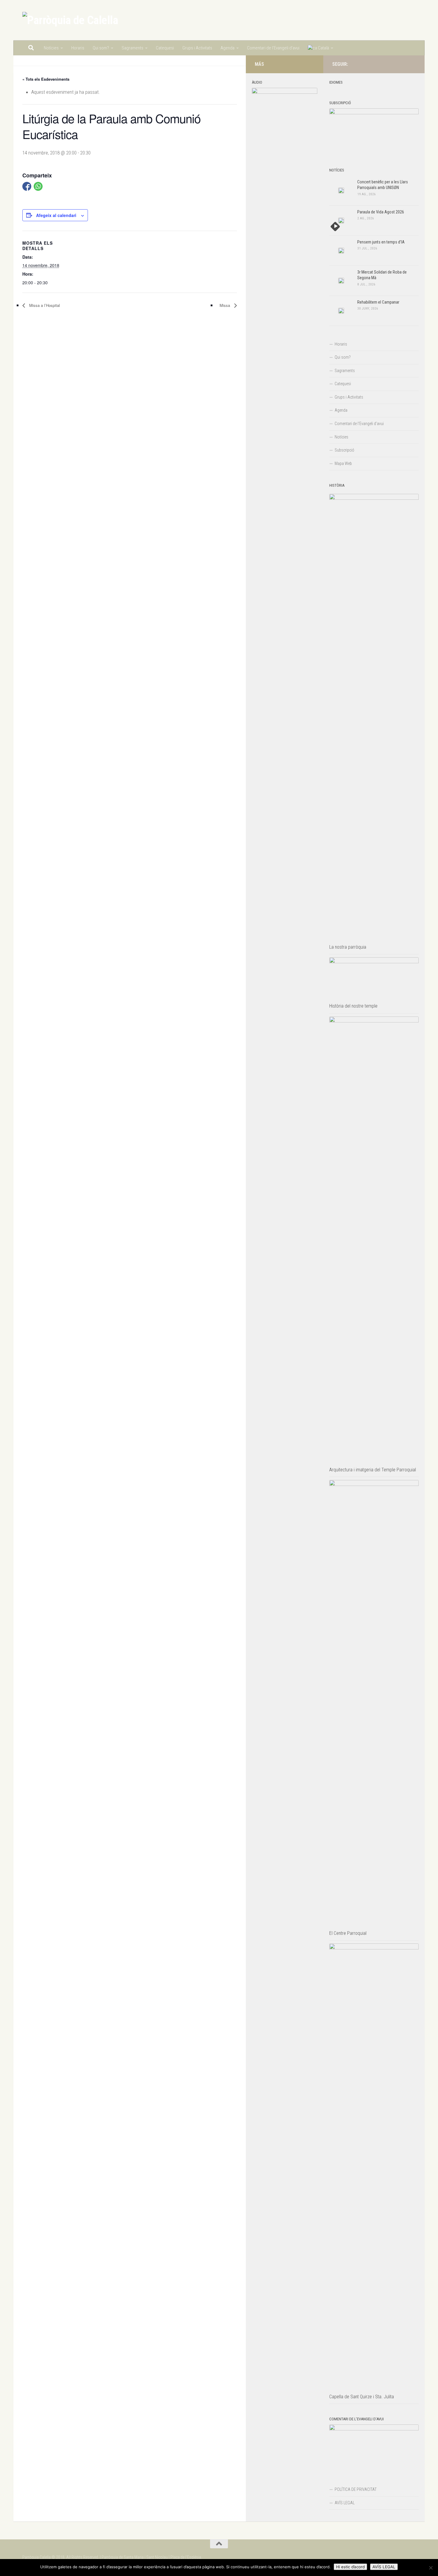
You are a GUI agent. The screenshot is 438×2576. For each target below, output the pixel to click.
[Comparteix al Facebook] (27, 186)
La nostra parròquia (348, 947)
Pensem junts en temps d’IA (381, 242)
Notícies (51, 48)
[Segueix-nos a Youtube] (412, 64)
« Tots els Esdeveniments (46, 79)
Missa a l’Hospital (44, 305)
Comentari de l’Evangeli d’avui (273, 48)
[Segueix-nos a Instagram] (393, 64)
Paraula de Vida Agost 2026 (381, 212)
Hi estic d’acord (350, 2567)
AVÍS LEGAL (345, 2503)
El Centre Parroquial (348, 1933)
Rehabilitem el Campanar (378, 302)
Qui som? (101, 48)
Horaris (78, 48)
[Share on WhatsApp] (38, 186)
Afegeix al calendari (56, 215)
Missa (225, 305)
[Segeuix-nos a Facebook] (403, 64)
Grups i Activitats (197, 48)
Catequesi (165, 48)
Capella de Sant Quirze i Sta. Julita (362, 2397)
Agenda (227, 48)
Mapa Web (343, 463)
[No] (431, 2568)
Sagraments (132, 48)
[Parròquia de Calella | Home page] (70, 20)
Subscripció (344, 450)
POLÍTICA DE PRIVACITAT (356, 2489)
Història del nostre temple (353, 1006)
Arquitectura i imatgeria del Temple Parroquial (373, 1470)
